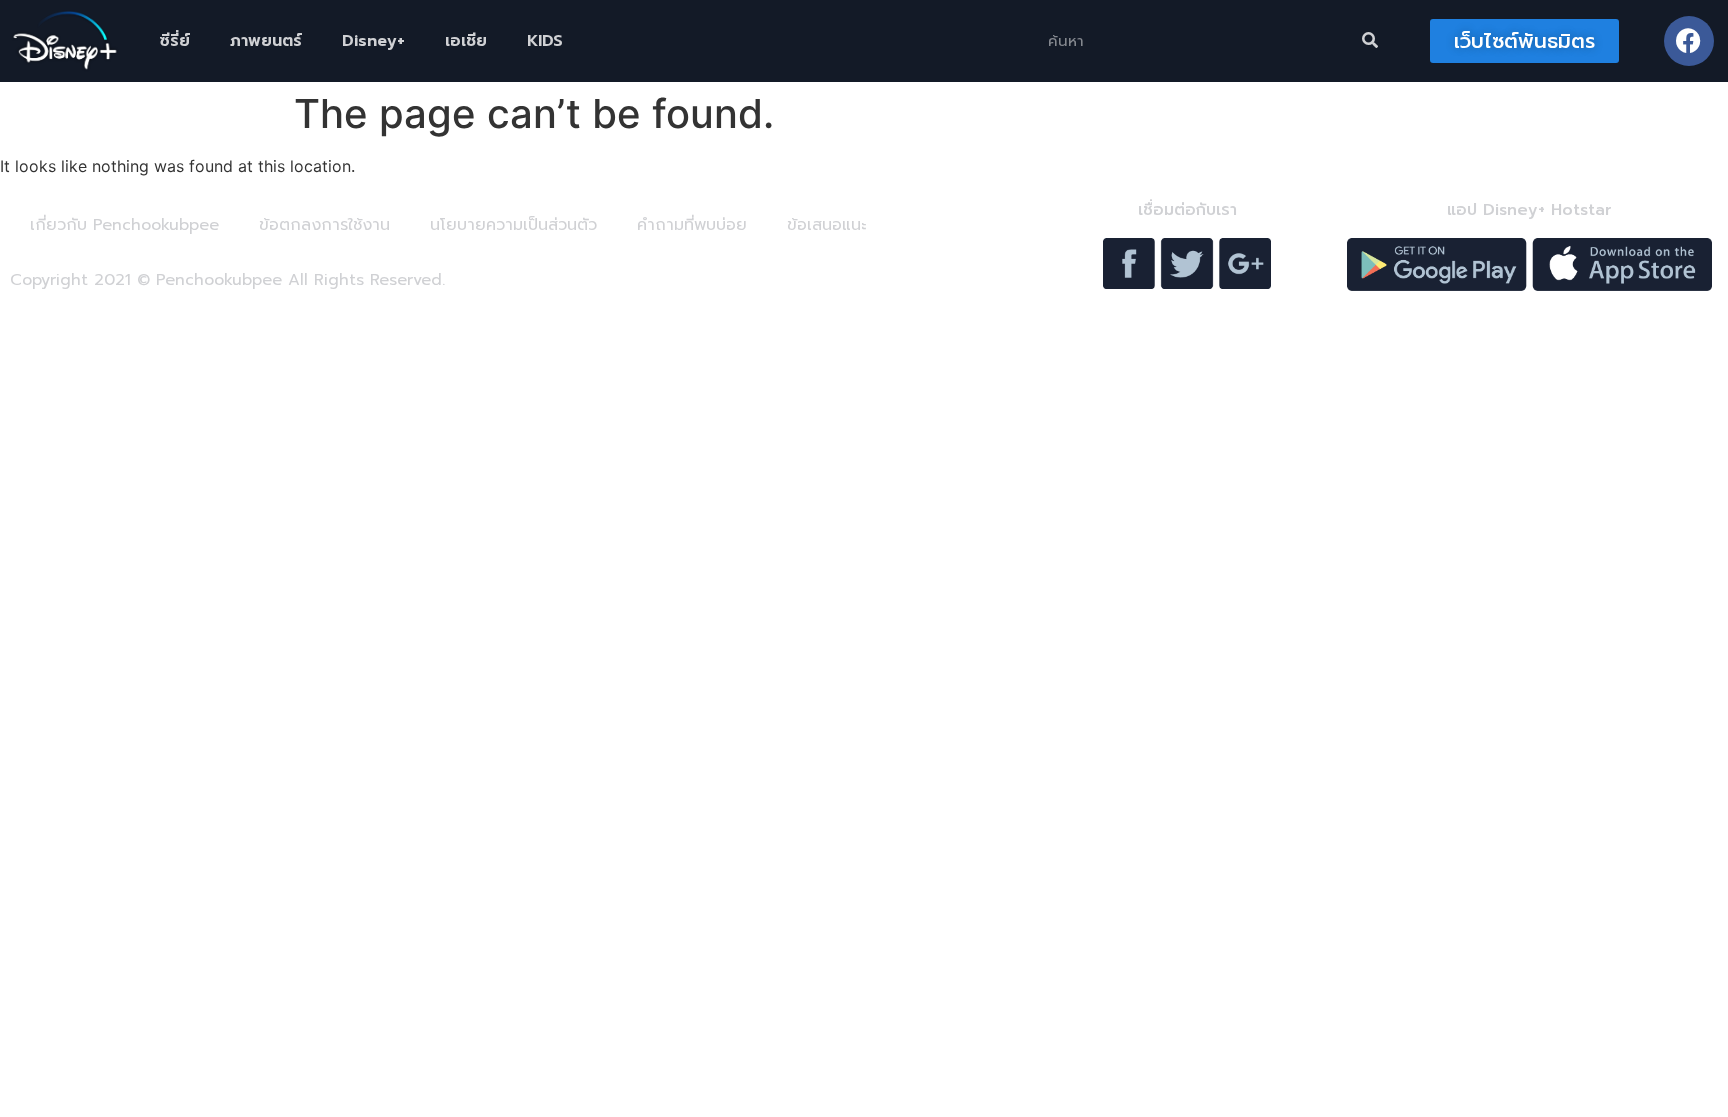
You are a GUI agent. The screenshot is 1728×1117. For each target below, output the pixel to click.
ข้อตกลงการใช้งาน (324, 225)
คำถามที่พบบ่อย (692, 225)
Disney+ (373, 41)
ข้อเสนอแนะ (826, 225)
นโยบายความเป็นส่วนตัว (513, 225)
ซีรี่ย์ (174, 41)
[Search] (1370, 41)
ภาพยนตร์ (266, 41)
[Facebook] (1689, 41)
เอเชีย (466, 41)
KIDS (545, 41)
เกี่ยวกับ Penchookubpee (124, 225)
